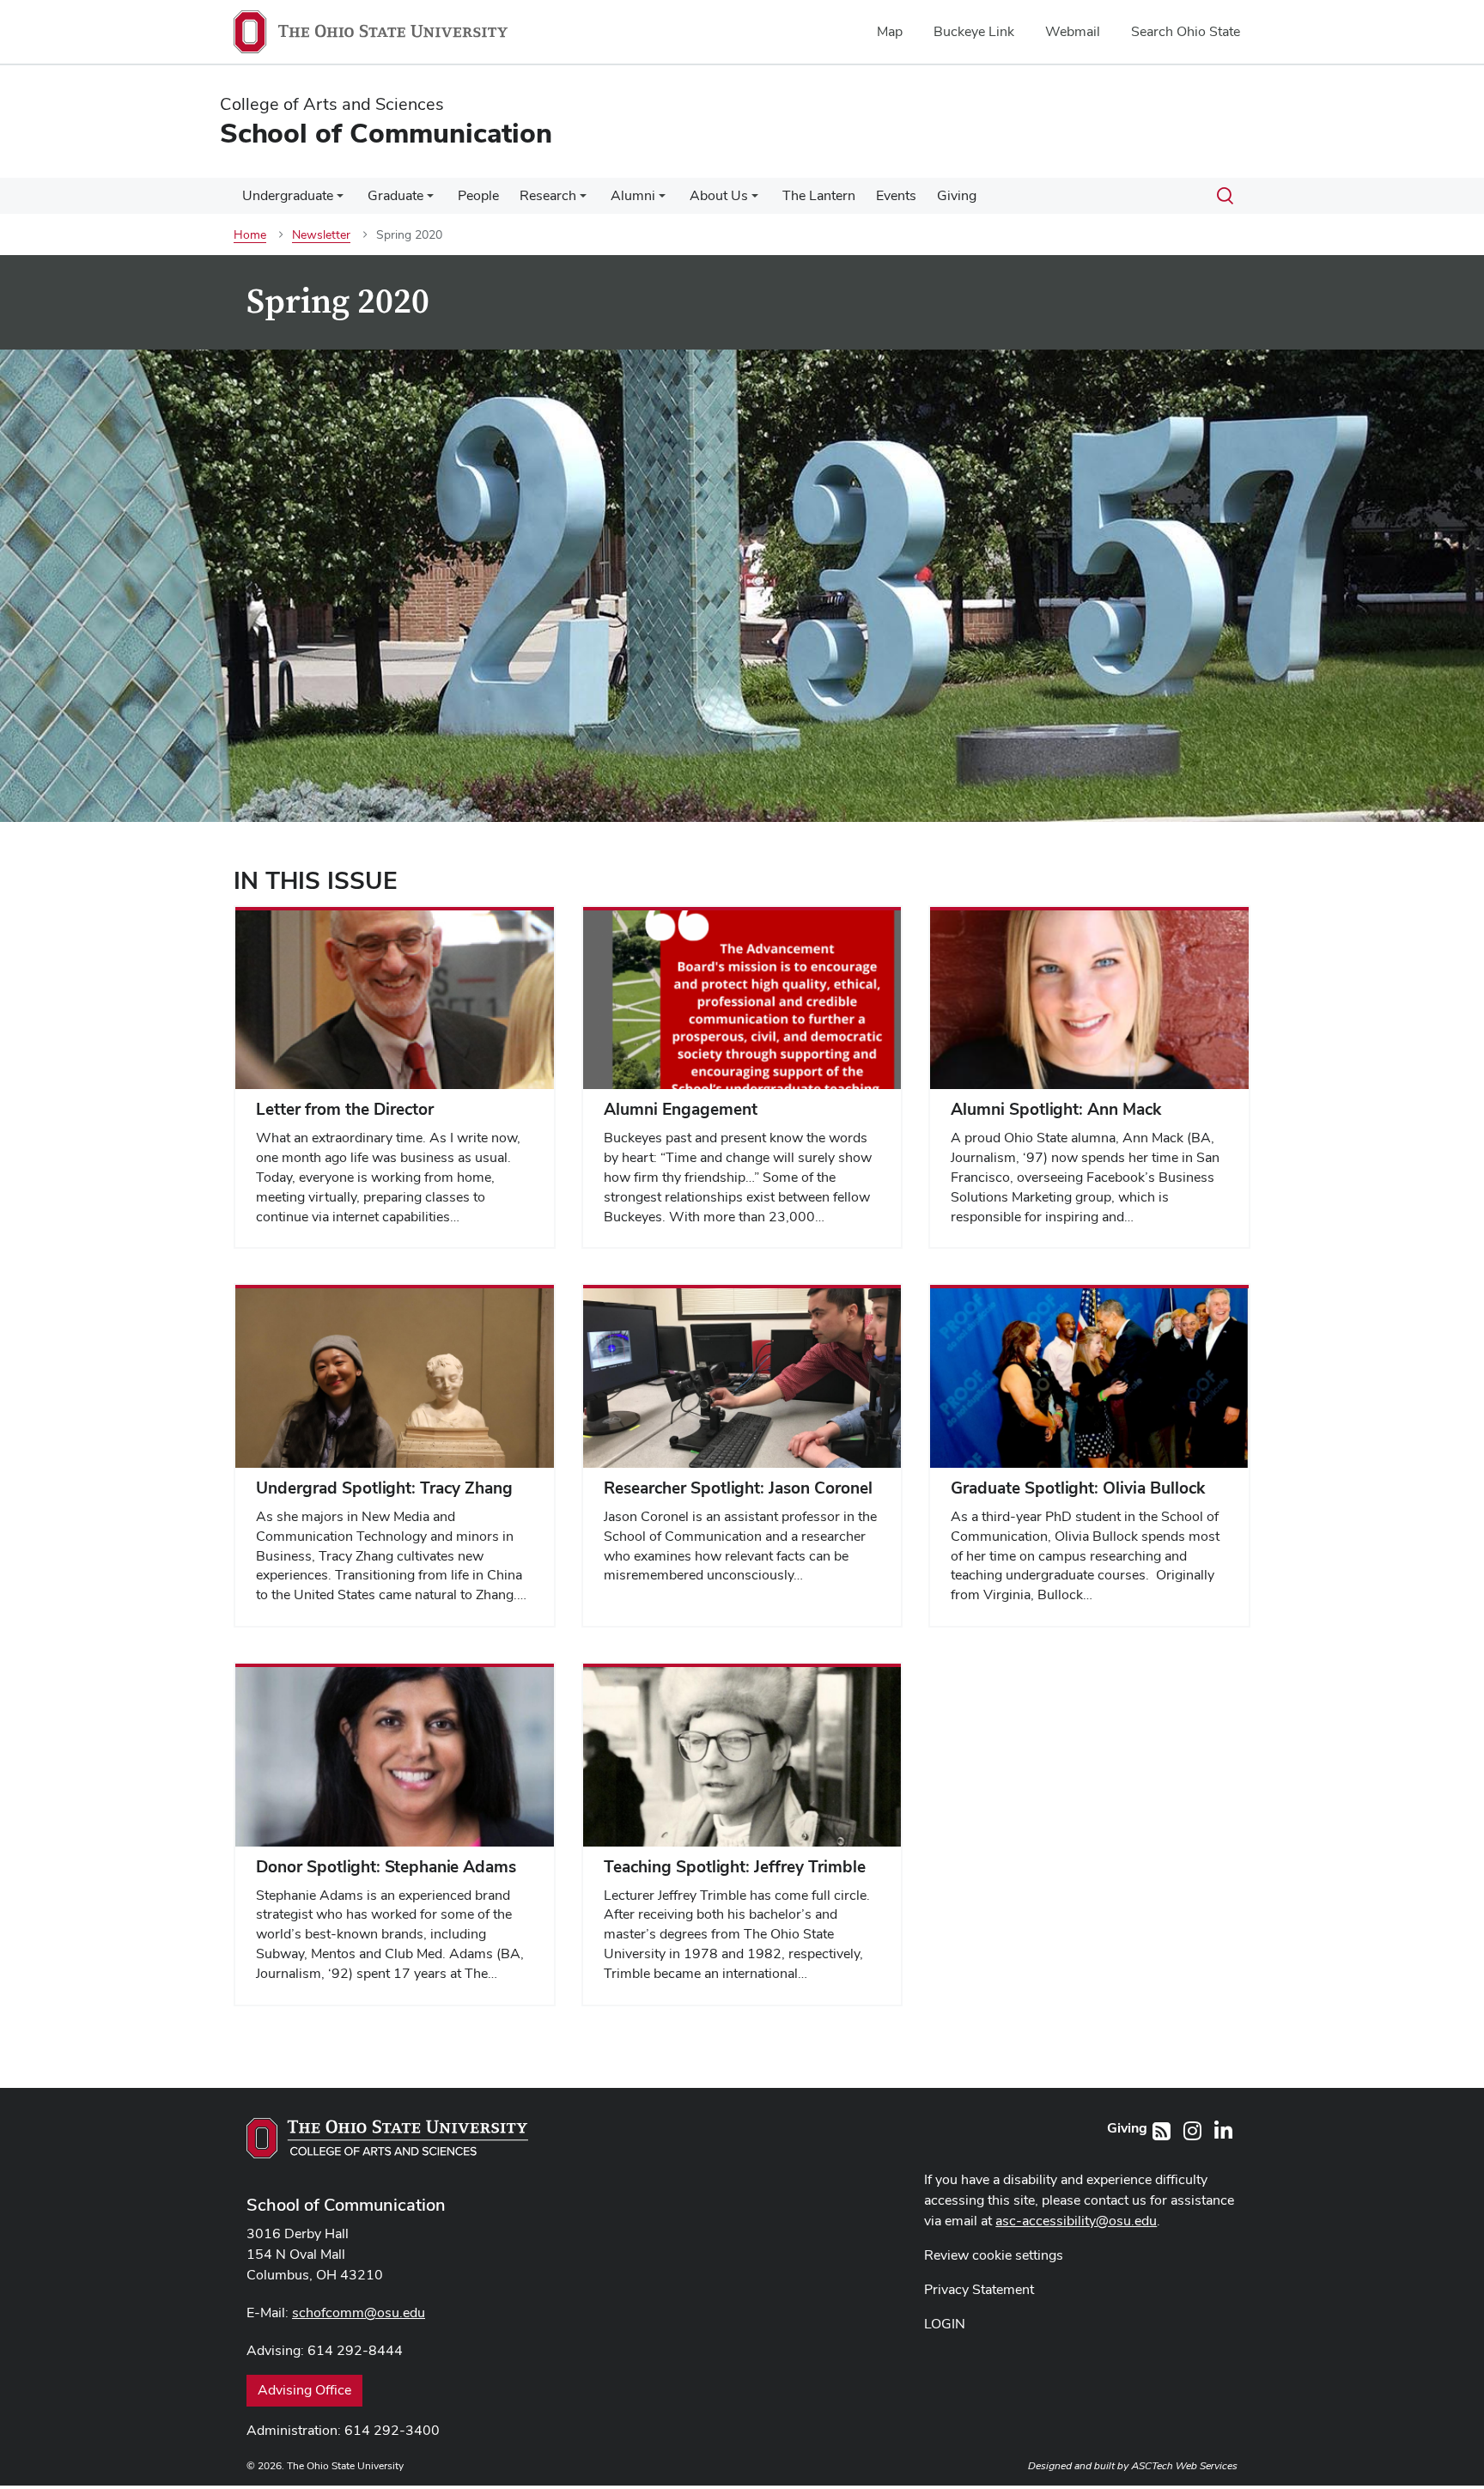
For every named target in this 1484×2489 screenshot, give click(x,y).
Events (896, 195)
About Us (719, 195)
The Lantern (819, 195)
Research (548, 195)
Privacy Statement (979, 2289)
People (478, 195)
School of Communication (346, 2205)
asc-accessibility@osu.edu (1076, 2221)
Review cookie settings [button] (994, 2255)
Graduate (395, 195)
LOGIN (945, 2324)
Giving (957, 195)
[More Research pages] (583, 200)
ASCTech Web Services (1184, 2466)
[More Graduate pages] (430, 200)
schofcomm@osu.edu (359, 2313)
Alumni (633, 195)
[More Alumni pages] (662, 200)
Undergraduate (288, 195)
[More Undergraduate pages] (340, 200)
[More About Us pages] (755, 200)
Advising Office (304, 2390)
